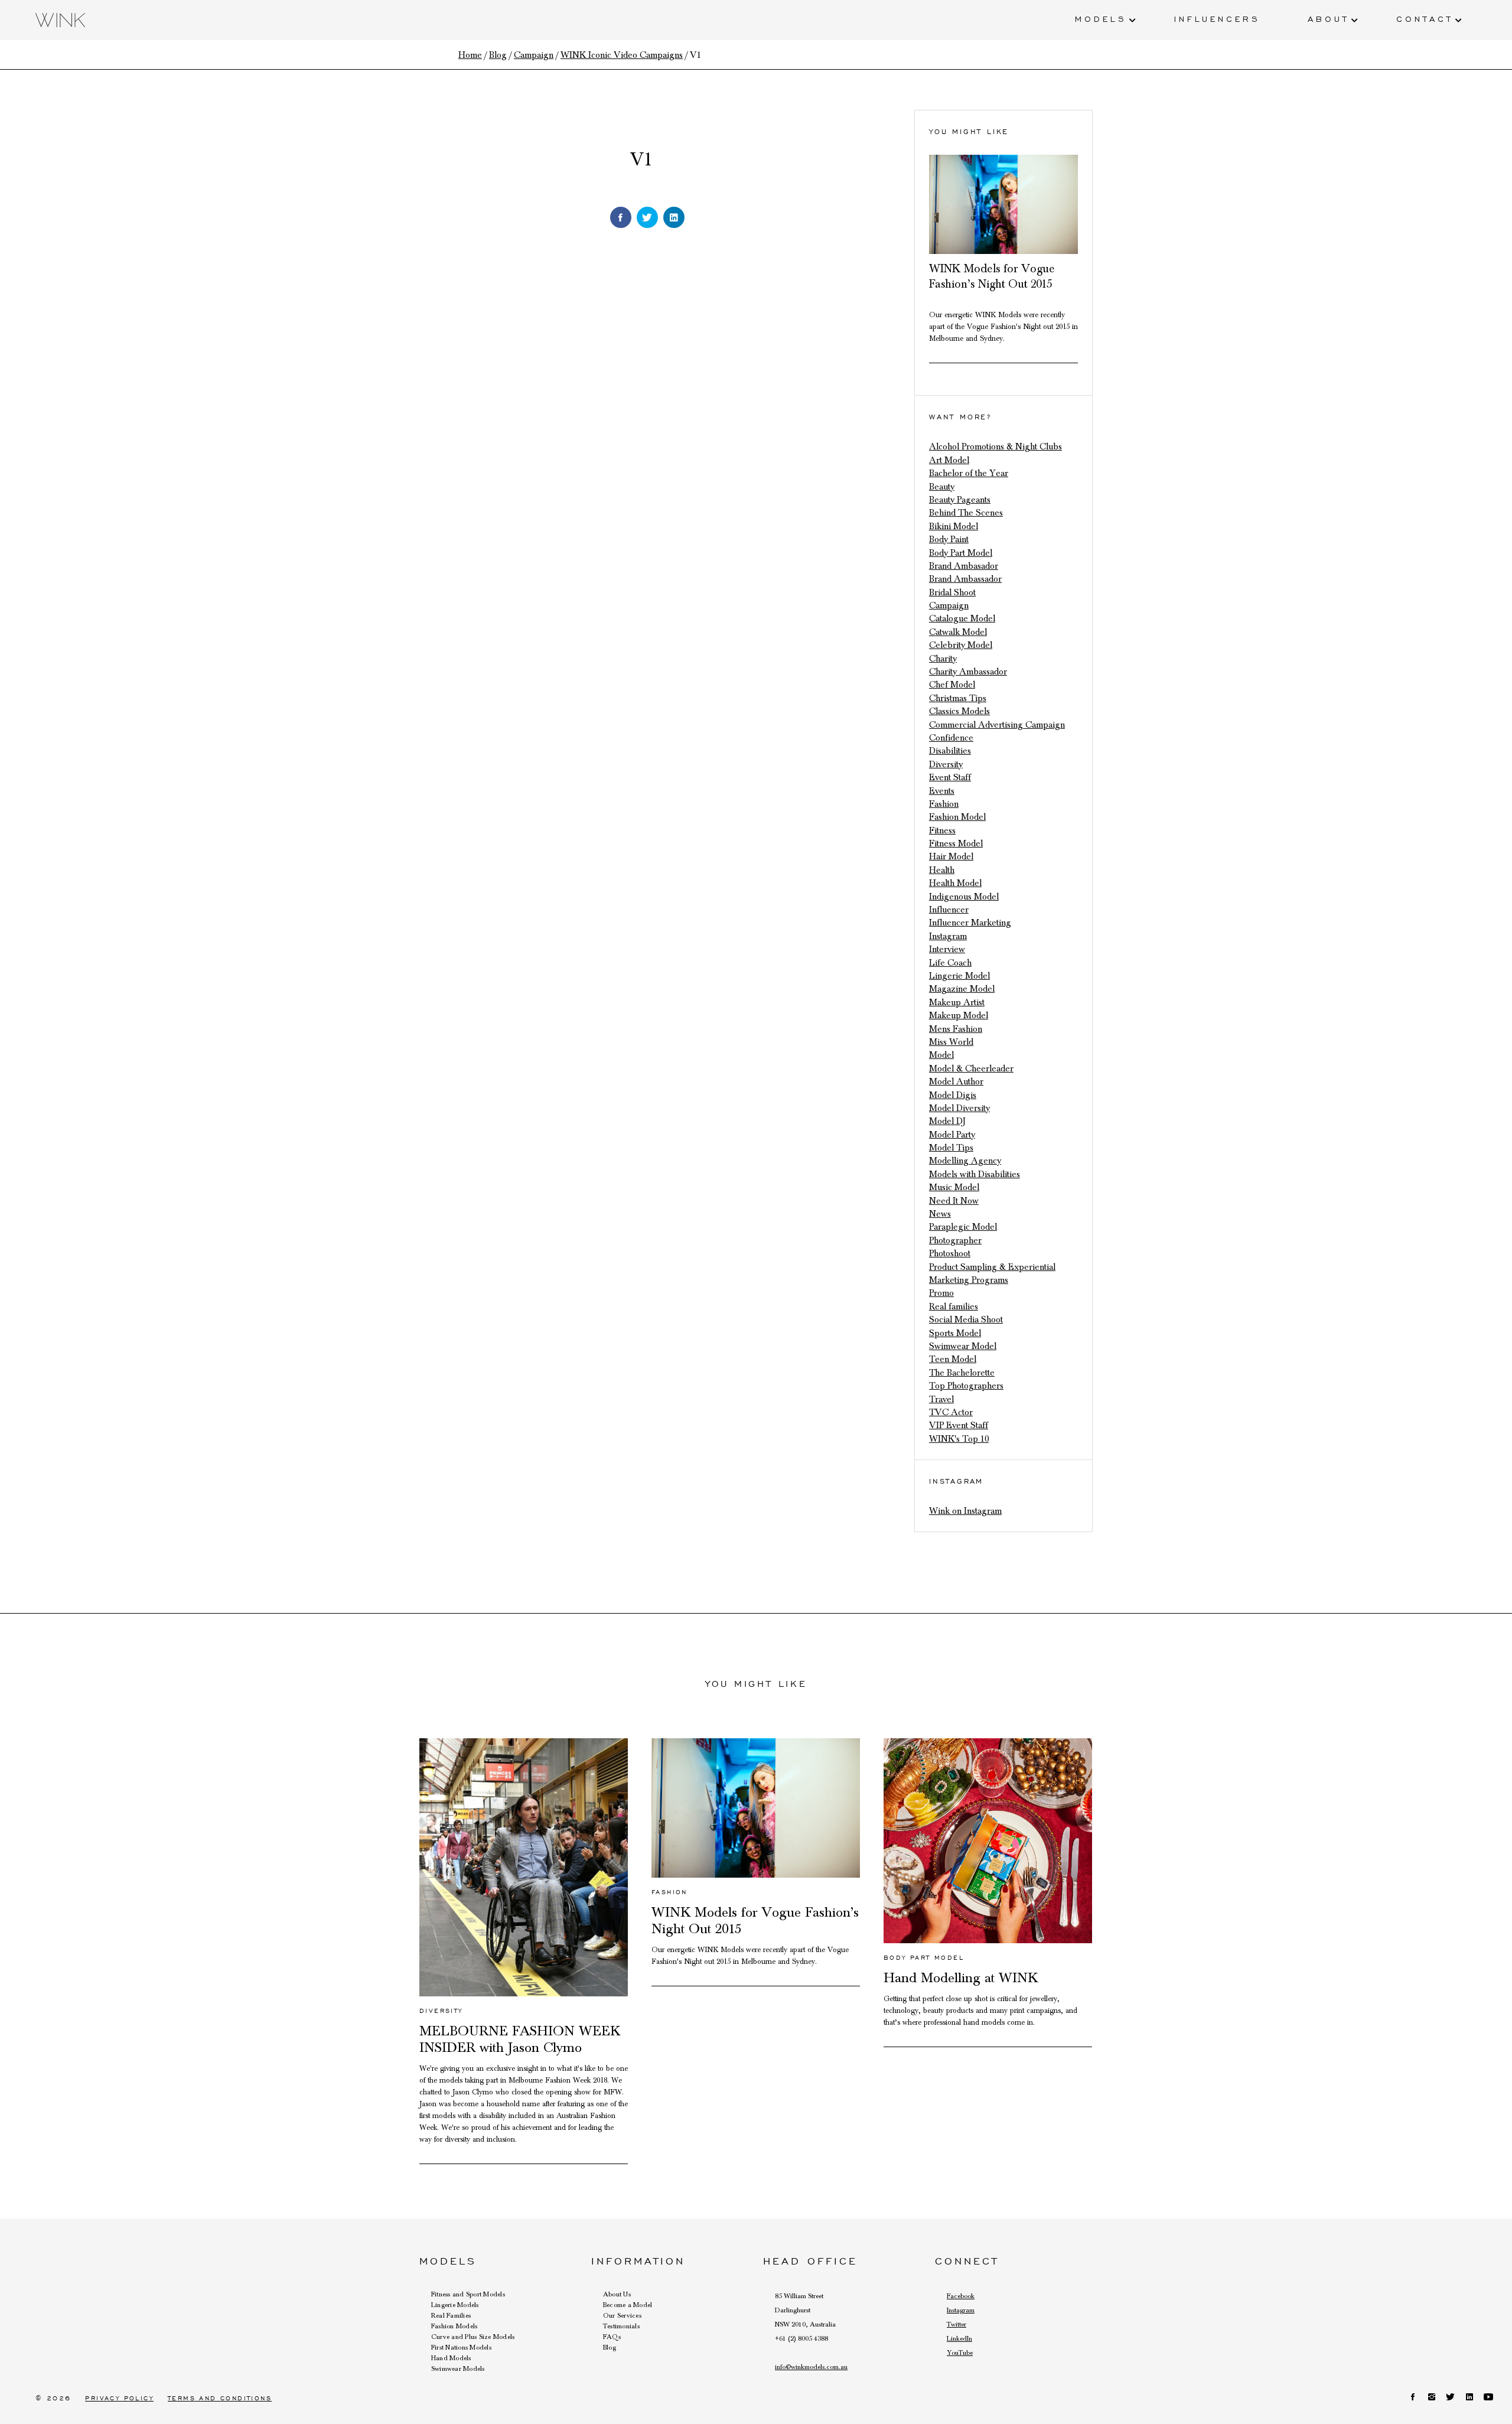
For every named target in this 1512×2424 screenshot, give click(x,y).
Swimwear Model (963, 1346)
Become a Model (628, 2305)
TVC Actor (951, 1412)
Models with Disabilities (975, 1174)
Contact (1425, 18)
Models (1101, 18)
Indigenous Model (964, 897)
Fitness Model (956, 843)
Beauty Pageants (960, 500)
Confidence (951, 738)
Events (942, 791)
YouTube (960, 2353)
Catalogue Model (962, 618)
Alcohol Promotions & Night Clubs (995, 447)
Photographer (955, 1240)
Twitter (957, 2324)
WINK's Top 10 (959, 1439)
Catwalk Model (958, 632)
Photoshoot (950, 1253)
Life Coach (950, 963)
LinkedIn (959, 2338)
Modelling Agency (965, 1161)
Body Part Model (961, 553)
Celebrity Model (961, 645)
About (1328, 18)
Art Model (949, 460)
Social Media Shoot (966, 1319)
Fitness (942, 830)
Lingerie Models (455, 2305)
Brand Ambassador (965, 579)
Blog (610, 2347)
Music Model (954, 1187)
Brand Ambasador (964, 566)
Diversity (946, 764)
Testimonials (621, 2326)
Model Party (952, 1135)
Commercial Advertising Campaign (997, 725)
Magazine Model (962, 989)
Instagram (948, 936)
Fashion (944, 804)
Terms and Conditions (220, 2398)
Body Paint (949, 539)
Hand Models (451, 2358)
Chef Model (952, 685)
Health (942, 870)
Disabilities (950, 751)
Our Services (622, 2315)
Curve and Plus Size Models (473, 2337)
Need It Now (954, 1201)
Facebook (961, 2296)
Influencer (949, 910)
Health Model (955, 883)
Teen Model (953, 1359)
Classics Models (959, 711)
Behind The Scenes (966, 513)
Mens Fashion (956, 1029)
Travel (941, 1399)
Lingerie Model (959, 976)
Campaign (949, 605)
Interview (947, 949)
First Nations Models (461, 2347)
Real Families (451, 2315)
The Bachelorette (962, 1373)
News (940, 1214)
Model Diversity (959, 1108)
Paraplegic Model (963, 1227)
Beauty (942, 487)
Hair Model (951, 856)
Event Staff (950, 777)
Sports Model (955, 1333)
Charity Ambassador (968, 672)
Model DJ (947, 1121)
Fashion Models (454, 2326)
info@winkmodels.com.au (811, 2367)
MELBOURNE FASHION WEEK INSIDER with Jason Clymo (520, 2039)
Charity (943, 659)
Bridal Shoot (952, 592)
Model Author (956, 1081)
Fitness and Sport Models (468, 2294)
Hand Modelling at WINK (961, 1978)
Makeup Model (959, 1015)
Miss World (951, 1042)
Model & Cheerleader (971, 1068)
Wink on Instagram (965, 1511)
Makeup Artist (957, 1002)
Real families (954, 1307)
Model (941, 1055)
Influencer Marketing (970, 923)
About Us (617, 2294)
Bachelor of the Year (969, 473)
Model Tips (951, 1148)
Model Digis (953, 1095)
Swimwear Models (458, 2368)
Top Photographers (966, 1386)
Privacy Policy (119, 2398)
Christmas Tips (958, 698)
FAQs (612, 2337)
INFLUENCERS (1217, 18)
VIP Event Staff (959, 1425)
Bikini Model (954, 526)
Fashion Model (957, 817)
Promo (941, 1293)
